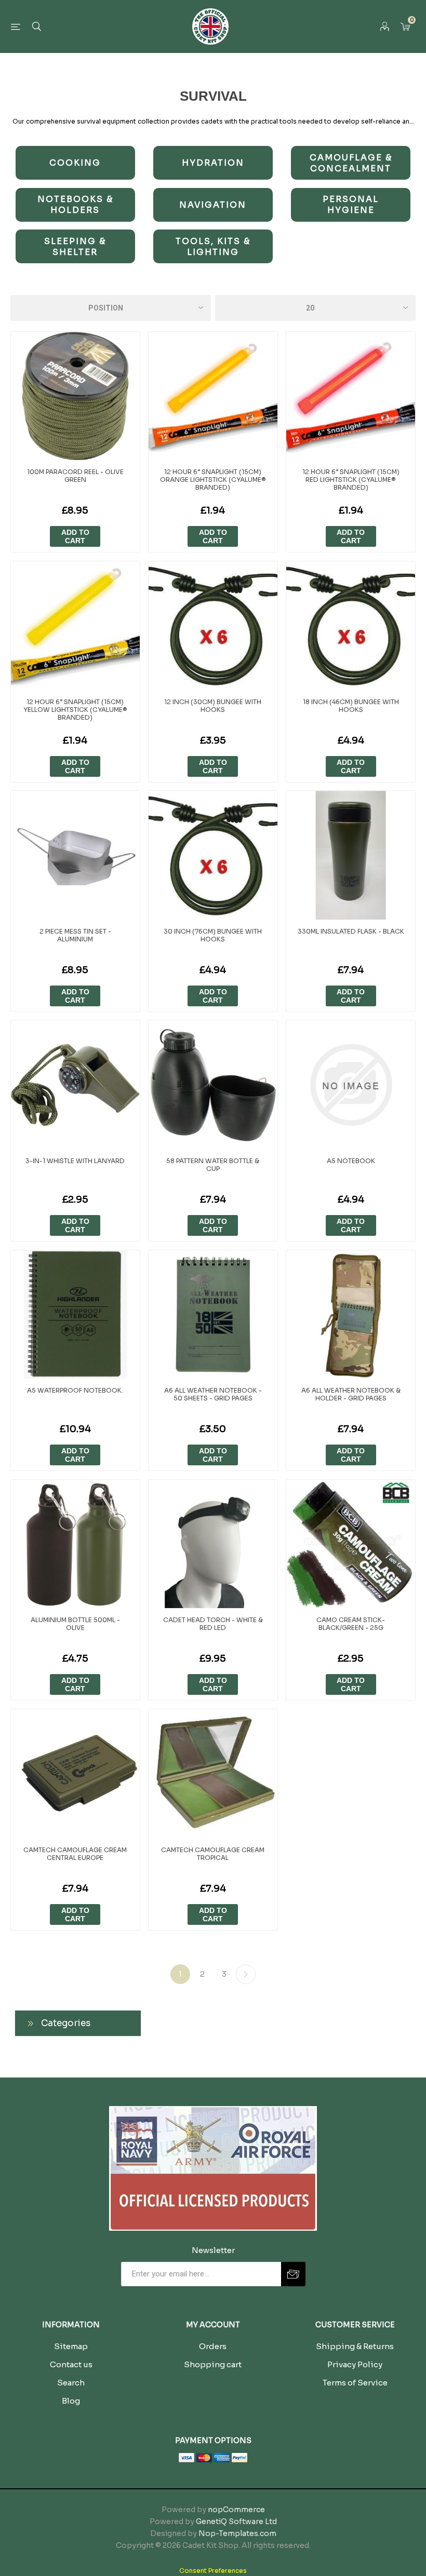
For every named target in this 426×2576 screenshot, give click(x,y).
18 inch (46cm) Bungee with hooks (351, 706)
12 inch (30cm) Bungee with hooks (213, 706)
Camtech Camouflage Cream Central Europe (75, 1854)
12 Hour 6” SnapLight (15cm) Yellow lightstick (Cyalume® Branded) (75, 710)
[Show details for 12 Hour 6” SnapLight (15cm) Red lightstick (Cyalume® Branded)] (351, 396)
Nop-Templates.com (237, 2533)
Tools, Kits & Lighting (213, 247)
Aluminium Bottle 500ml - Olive (75, 1624)
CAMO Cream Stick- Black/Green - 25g (351, 1624)
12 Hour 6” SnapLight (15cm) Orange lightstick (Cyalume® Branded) (213, 480)
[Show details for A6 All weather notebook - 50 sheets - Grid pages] (213, 1315)
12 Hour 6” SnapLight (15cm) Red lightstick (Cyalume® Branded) (351, 480)
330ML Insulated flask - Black (351, 931)
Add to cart (75, 536)
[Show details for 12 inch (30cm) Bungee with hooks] (213, 626)
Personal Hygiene (351, 205)
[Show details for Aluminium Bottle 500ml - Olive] (75, 1544)
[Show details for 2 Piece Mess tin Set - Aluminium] (75, 855)
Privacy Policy (355, 2364)
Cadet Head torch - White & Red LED (213, 1624)
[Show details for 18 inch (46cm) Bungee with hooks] (351, 626)
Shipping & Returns (355, 2346)
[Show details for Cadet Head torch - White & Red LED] (213, 1544)
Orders (213, 2346)
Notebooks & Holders (75, 205)
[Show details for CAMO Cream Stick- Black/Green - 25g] (351, 1544)
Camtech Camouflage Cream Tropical (213, 1854)
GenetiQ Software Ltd (236, 2521)
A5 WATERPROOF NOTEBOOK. (75, 1390)
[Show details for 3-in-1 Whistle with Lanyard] (75, 1085)
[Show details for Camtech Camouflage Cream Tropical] (213, 1774)
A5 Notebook (351, 1161)
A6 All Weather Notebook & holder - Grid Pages (351, 1394)
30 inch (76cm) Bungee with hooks (213, 935)
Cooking (75, 163)
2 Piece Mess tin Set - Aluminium (75, 935)
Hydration (213, 163)
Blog (71, 2401)
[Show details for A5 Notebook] (351, 1085)
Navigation (213, 205)
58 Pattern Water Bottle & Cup (213, 1165)
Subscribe (293, 2274)
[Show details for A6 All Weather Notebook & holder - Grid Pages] (351, 1315)
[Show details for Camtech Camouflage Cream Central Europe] (75, 1774)
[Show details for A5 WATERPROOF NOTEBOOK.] (75, 1315)
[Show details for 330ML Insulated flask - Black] (351, 855)
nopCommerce (236, 2510)
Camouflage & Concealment (351, 163)
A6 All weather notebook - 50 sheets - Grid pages (213, 1394)
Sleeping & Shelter (75, 247)
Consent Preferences (213, 2571)
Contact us (71, 2364)
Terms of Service (355, 2383)
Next (246, 1974)
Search (71, 2383)
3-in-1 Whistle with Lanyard (75, 1161)
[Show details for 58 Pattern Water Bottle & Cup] (213, 1085)
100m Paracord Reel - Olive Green (75, 476)
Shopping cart (213, 2364)
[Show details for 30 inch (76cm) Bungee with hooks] (213, 855)
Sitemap (71, 2346)
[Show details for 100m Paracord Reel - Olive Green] (75, 396)
